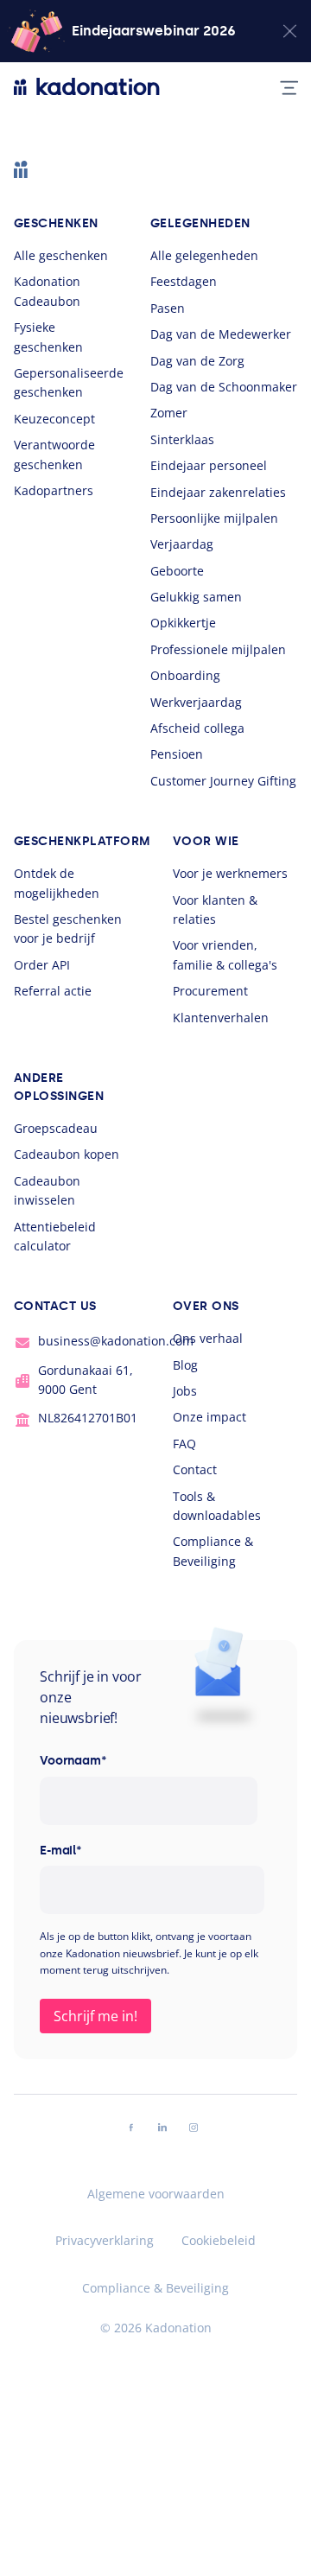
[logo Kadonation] (87, 86)
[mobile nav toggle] (282, 86)
